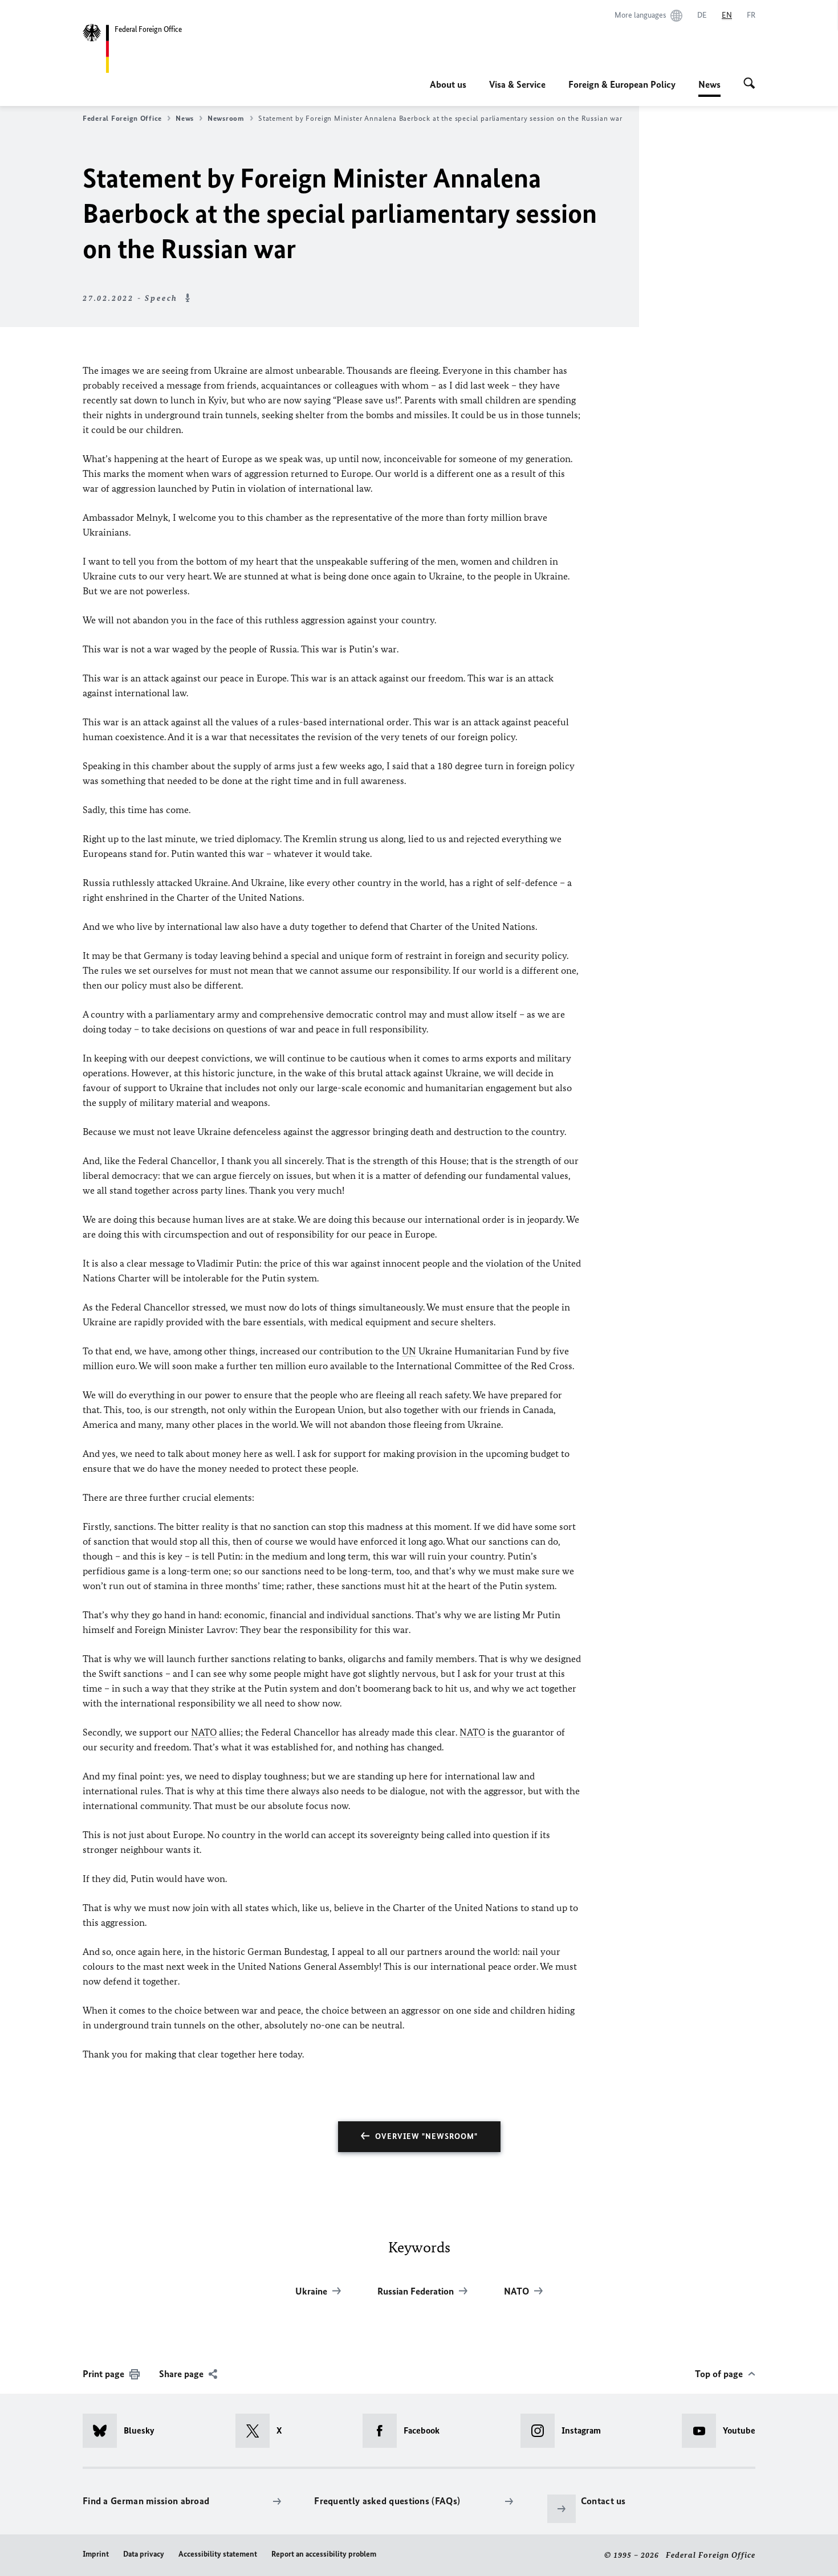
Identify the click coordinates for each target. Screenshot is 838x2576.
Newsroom (226, 118)
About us (448, 84)
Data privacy (144, 2554)
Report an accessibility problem (324, 2554)
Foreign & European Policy (622, 84)
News (709, 88)
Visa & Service (517, 84)
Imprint (96, 2554)
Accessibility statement (218, 2554)
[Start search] (749, 84)
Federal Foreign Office (122, 118)
